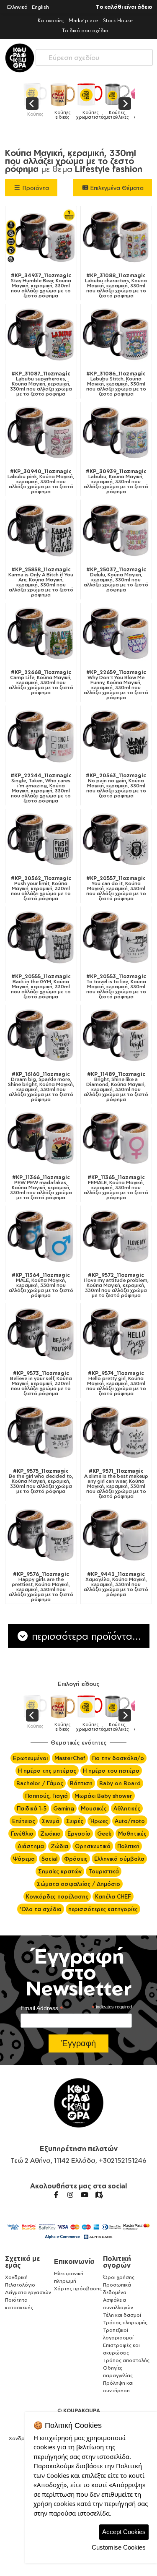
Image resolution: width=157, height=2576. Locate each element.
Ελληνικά (17, 7)
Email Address (42, 2008)
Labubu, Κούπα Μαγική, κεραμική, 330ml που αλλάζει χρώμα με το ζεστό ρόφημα (116, 482)
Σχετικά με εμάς (22, 2262)
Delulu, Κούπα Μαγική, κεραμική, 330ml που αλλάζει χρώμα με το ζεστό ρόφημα (116, 580)
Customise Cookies (119, 2547)
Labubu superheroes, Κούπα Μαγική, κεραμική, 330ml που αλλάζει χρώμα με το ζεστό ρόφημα (41, 384)
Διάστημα (31, 1846)
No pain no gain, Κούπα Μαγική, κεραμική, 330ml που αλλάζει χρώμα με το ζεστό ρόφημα (116, 786)
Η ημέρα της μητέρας (47, 1771)
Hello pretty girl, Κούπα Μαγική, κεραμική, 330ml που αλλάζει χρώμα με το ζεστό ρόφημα (116, 1383)
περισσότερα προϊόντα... (85, 1636)
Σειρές (75, 1821)
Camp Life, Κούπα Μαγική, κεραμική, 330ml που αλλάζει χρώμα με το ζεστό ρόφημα (41, 682)
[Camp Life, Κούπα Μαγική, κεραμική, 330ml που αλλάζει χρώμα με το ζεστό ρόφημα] (41, 635)
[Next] (125, 104)
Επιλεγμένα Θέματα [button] (116, 188)
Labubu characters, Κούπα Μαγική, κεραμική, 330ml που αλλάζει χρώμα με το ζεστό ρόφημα (116, 286)
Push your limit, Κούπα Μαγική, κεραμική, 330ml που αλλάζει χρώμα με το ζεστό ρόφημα (41, 888)
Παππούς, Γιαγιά (46, 1796)
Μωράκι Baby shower (103, 1796)
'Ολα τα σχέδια (41, 1909)
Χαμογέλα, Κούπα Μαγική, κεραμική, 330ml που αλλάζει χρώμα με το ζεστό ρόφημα (116, 1584)
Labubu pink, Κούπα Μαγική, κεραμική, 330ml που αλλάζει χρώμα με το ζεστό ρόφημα (41, 482)
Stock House (118, 20)
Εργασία (79, 1834)
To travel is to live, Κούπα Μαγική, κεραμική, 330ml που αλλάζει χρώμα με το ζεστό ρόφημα (116, 987)
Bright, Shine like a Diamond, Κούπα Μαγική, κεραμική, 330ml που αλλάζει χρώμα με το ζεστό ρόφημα (116, 1087)
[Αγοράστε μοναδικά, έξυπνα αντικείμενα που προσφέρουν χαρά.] (20, 58)
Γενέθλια (22, 1834)
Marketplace (83, 20)
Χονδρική (16, 2277)
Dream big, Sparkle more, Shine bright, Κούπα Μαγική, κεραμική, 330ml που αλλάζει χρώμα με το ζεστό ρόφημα (41, 1087)
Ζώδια (59, 1846)
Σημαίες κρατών (60, 1871)
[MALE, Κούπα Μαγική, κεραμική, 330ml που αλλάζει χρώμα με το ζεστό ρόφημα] (41, 1237)
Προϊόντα (35, 188)
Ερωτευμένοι (30, 1758)
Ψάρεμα (24, 1859)
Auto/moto (130, 1821)
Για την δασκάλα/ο (118, 1758)
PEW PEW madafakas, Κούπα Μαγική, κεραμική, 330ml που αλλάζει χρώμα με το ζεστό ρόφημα (41, 1188)
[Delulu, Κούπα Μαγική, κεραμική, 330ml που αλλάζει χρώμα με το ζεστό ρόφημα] (116, 531)
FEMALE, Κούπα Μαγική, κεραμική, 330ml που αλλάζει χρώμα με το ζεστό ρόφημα (116, 1188)
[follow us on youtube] (85, 2195)
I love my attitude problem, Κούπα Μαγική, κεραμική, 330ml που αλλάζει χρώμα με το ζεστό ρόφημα (116, 1285)
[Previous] (32, 104)
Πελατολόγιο (20, 2285)
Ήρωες (99, 1821)
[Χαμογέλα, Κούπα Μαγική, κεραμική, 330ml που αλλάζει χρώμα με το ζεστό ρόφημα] (116, 1536)
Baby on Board (120, 1783)
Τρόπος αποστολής (126, 2360)
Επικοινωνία (74, 2261)
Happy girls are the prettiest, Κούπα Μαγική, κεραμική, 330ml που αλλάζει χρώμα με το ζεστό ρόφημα (41, 1587)
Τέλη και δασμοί (122, 2315)
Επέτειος (24, 1821)
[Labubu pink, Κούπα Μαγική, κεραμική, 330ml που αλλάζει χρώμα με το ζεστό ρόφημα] (41, 434)
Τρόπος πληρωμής (125, 2322)
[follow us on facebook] (56, 2195)
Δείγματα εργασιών (28, 2292)
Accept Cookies (124, 2532)
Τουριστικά (104, 1871)
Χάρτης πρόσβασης (78, 2288)
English (40, 7)
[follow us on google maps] (99, 2195)
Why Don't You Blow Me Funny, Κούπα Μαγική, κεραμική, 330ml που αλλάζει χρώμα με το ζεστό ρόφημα (116, 685)
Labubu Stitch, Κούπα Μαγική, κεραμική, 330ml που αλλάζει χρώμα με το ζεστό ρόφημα (116, 384)
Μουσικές (94, 1808)
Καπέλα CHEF (113, 1896)
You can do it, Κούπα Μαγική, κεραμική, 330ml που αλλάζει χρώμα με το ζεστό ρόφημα (116, 888)
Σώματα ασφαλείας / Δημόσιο (78, 1884)
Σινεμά (51, 1821)
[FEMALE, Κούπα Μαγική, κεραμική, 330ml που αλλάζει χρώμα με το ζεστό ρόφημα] (116, 1139)
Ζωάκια (50, 1834)
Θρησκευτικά (93, 1846)
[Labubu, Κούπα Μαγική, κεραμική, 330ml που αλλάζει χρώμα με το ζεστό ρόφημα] (116, 434)
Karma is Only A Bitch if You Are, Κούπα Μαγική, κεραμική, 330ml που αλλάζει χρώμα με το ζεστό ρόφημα (41, 582)
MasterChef (70, 1758)
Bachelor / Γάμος (40, 1783)
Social (49, 1859)
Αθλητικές (127, 1808)
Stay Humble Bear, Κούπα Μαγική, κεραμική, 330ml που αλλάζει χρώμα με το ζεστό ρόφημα (41, 286)
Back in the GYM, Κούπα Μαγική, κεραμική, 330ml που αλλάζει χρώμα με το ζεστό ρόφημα (41, 987)
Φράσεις (76, 1859)
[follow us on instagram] (70, 2195)
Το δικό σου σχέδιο (85, 30)
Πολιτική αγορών (117, 2262)
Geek (104, 1834)
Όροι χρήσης (119, 2277)
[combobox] (94, 56)
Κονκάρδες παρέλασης (57, 1896)
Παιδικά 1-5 (32, 1808)
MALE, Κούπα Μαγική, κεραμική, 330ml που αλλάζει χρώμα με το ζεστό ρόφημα (41, 1285)
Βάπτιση (81, 1783)
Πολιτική (128, 1846)
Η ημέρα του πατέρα (111, 1771)
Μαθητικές (132, 1834)
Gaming (64, 1808)
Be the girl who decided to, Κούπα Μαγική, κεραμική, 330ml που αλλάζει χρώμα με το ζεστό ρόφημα (41, 1481)
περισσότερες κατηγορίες (103, 1909)
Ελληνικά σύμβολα (119, 1859)
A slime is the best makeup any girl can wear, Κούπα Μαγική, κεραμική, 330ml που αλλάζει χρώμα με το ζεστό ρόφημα (116, 1484)
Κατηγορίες (51, 20)
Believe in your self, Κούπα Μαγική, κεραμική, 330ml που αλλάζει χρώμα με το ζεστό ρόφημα (41, 1383)
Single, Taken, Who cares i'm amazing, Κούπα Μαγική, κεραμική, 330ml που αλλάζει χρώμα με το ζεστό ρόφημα (41, 788)
